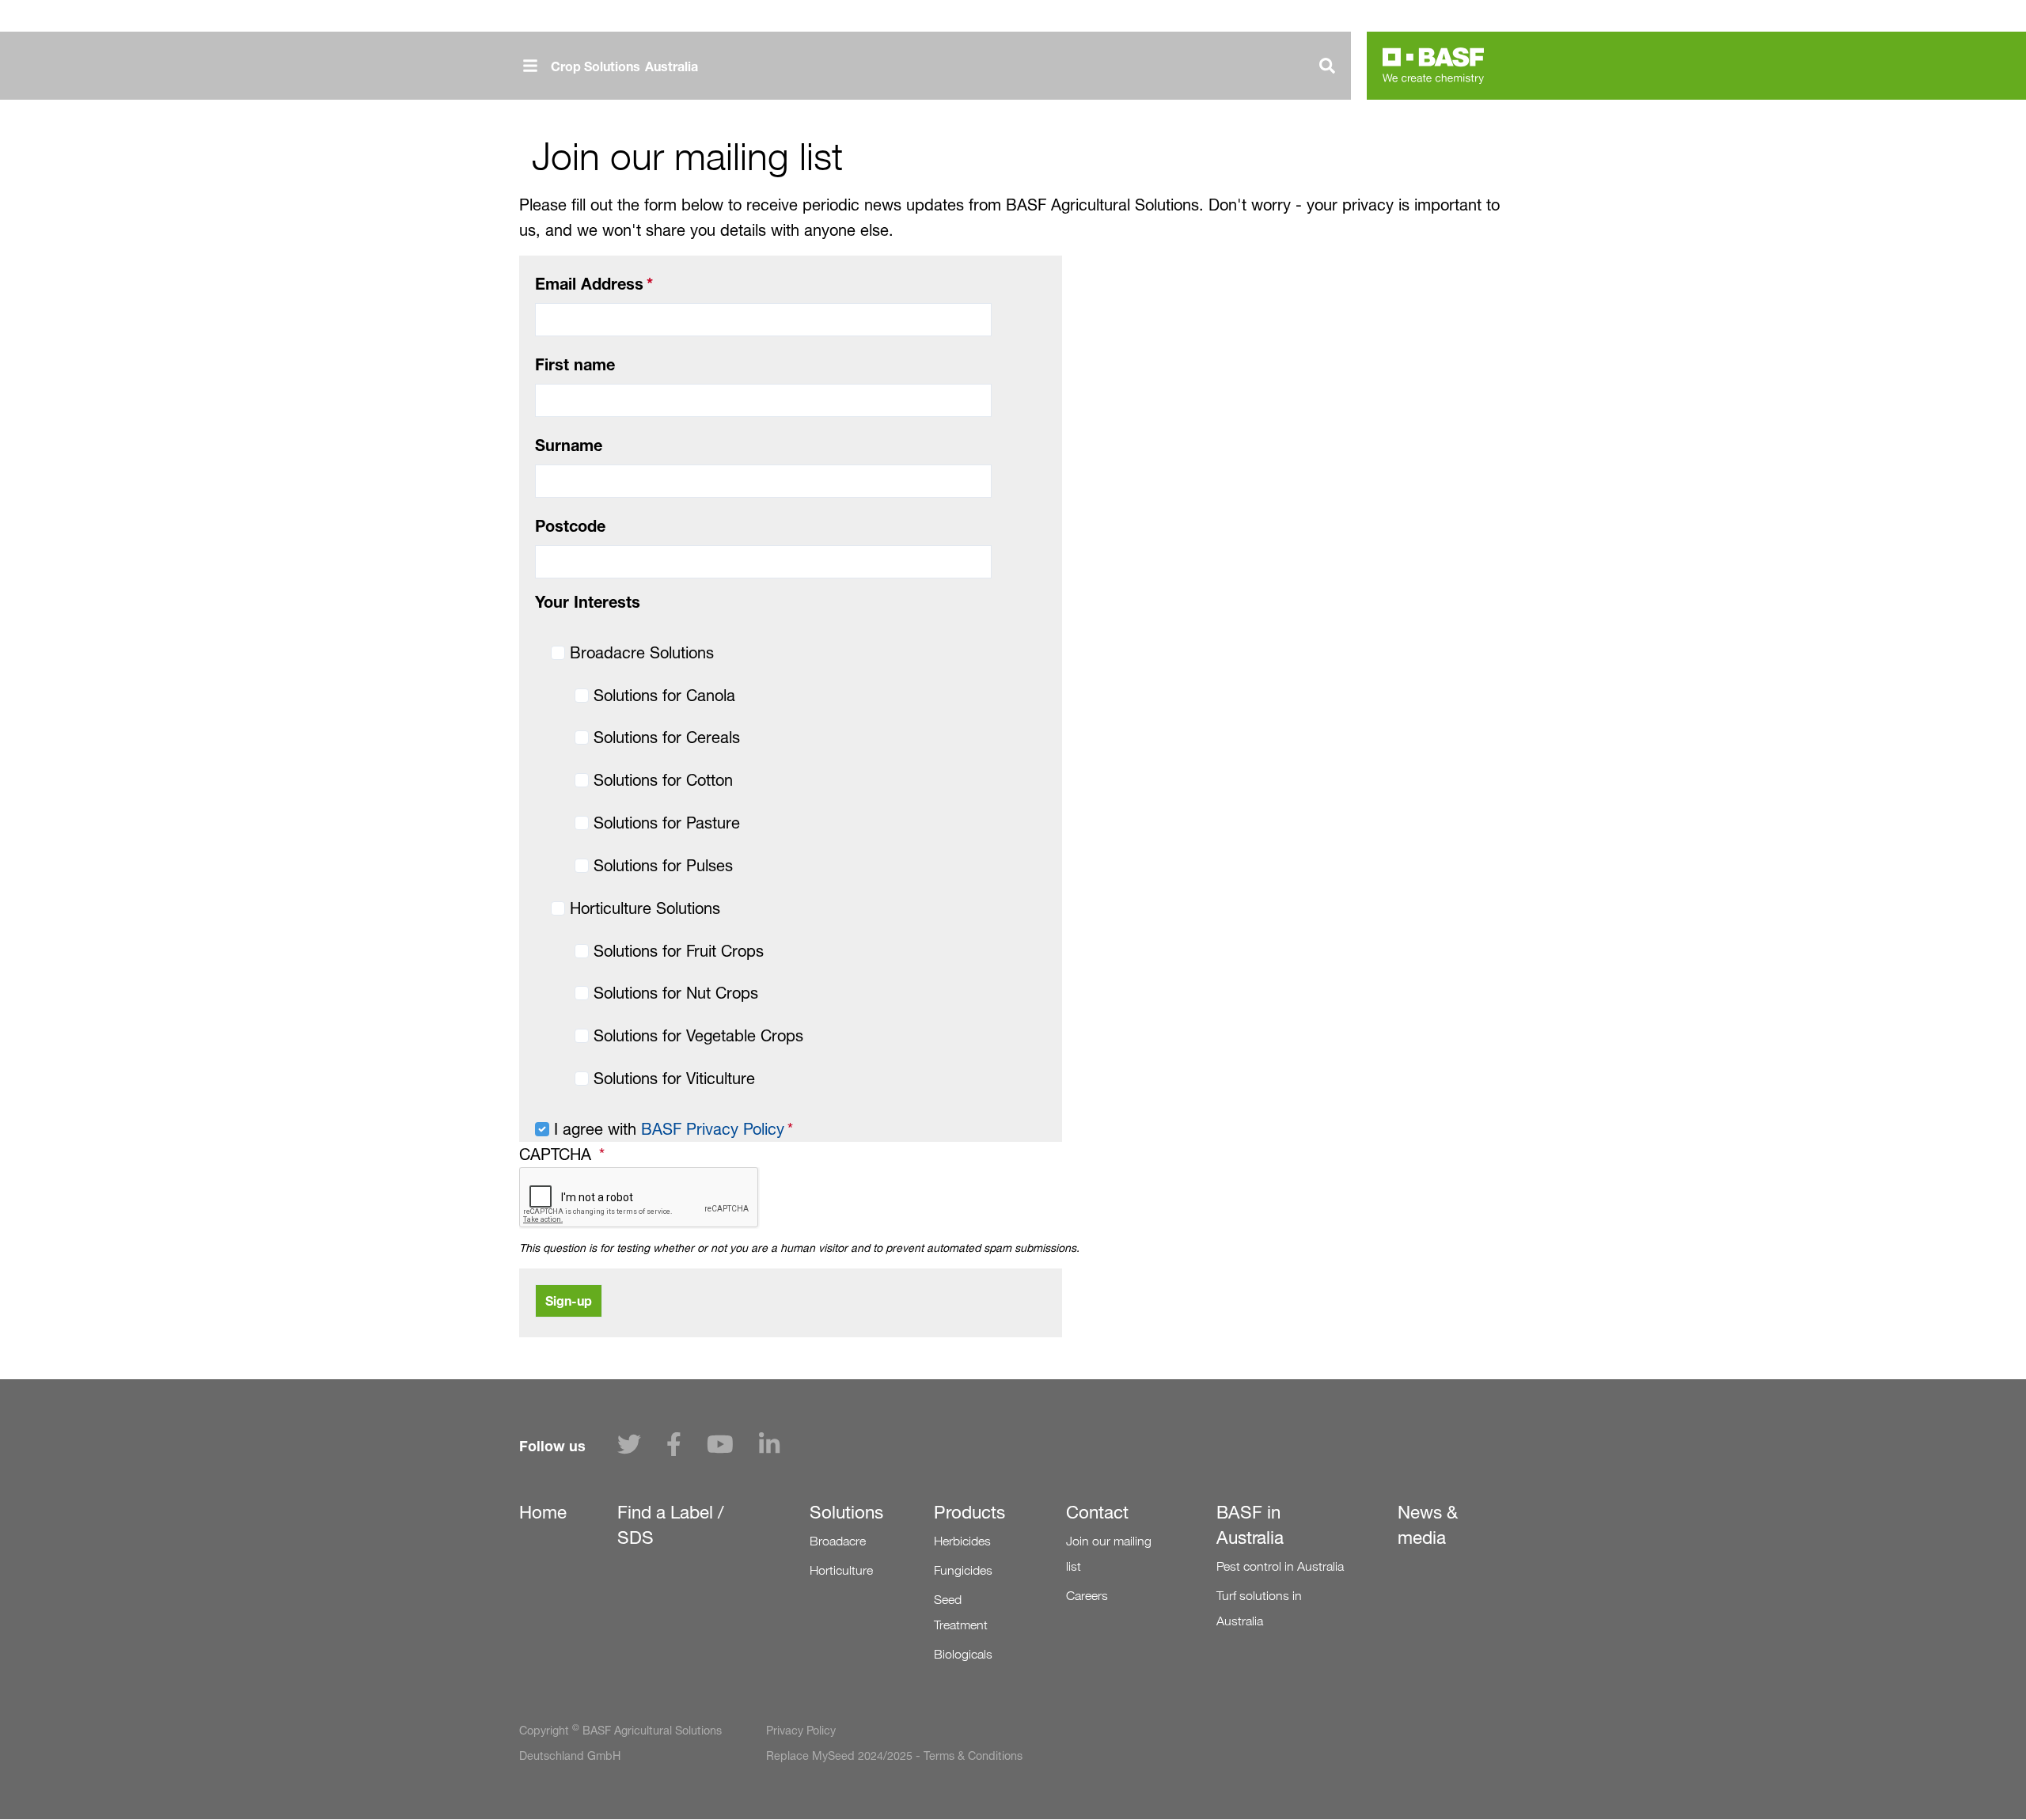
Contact (1097, 1512)
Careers (1087, 1596)
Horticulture (841, 1570)
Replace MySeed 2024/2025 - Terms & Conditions (894, 1756)
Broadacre (838, 1541)
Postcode (570, 526)
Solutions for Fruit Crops (679, 951)
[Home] (1433, 66)
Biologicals (963, 1654)
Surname (569, 445)
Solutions (846, 1512)
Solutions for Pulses (663, 866)
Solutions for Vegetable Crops (698, 1036)
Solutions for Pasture (667, 823)
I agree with (669, 1129)
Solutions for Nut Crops (676, 993)
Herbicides (962, 1541)
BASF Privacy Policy (713, 1129)
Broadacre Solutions (642, 653)
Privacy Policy (801, 1731)
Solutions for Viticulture (674, 1079)
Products (969, 1512)
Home (543, 1512)
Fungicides (963, 1570)
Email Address (589, 284)
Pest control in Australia (1280, 1566)
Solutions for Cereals (667, 737)
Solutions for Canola (664, 696)
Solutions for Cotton (663, 780)
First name (575, 364)
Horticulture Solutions (645, 908)
